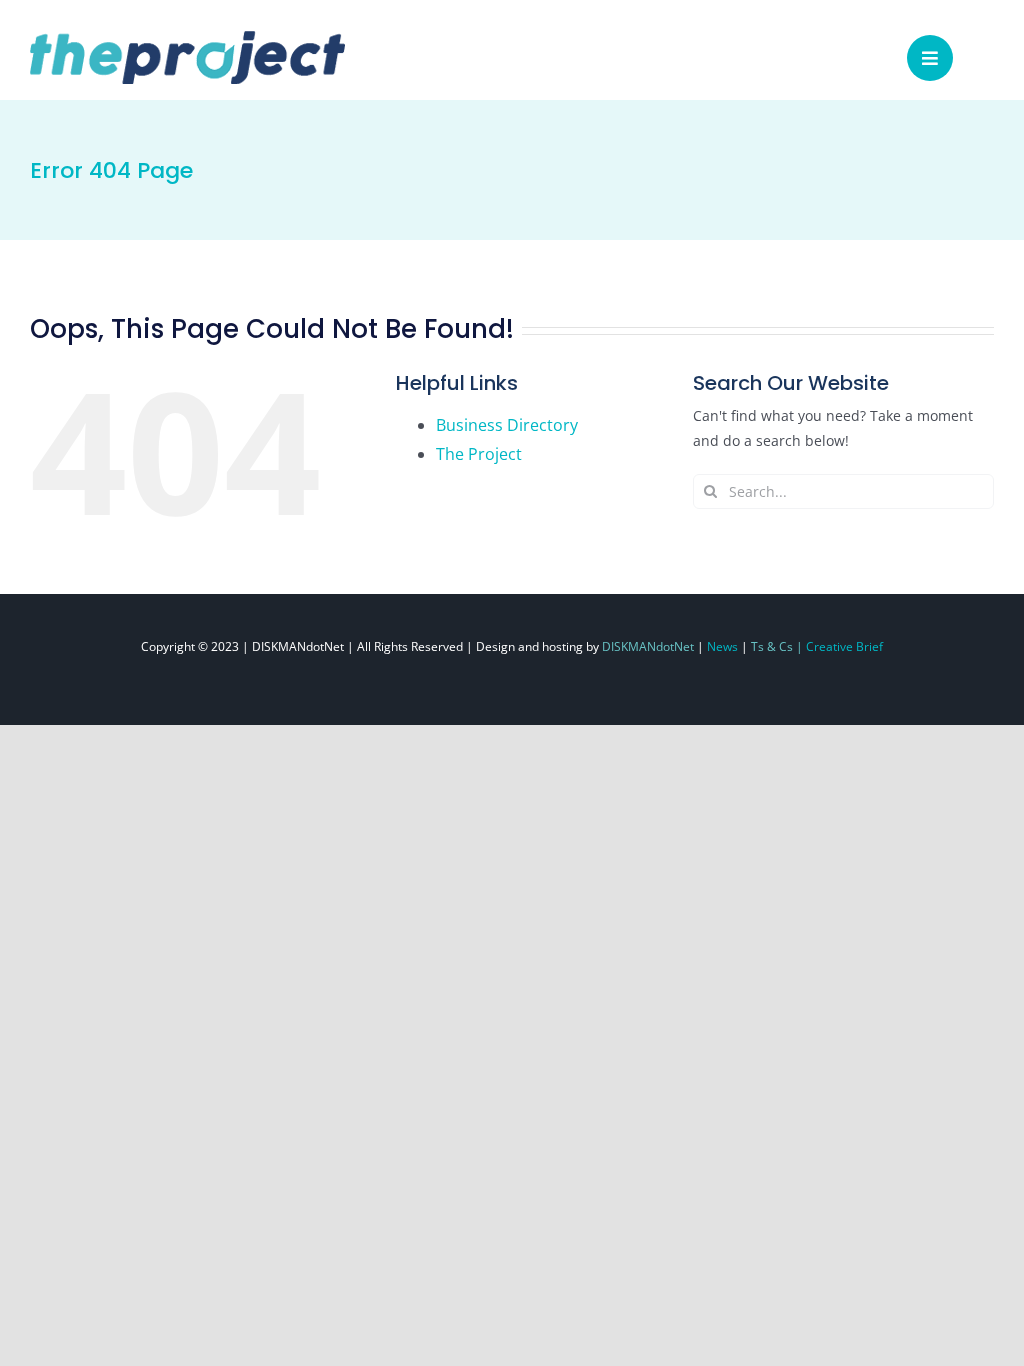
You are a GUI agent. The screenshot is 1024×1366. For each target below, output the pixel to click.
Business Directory (507, 425)
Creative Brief (844, 646)
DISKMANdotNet (648, 646)
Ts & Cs (772, 646)
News (722, 646)
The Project (479, 454)
